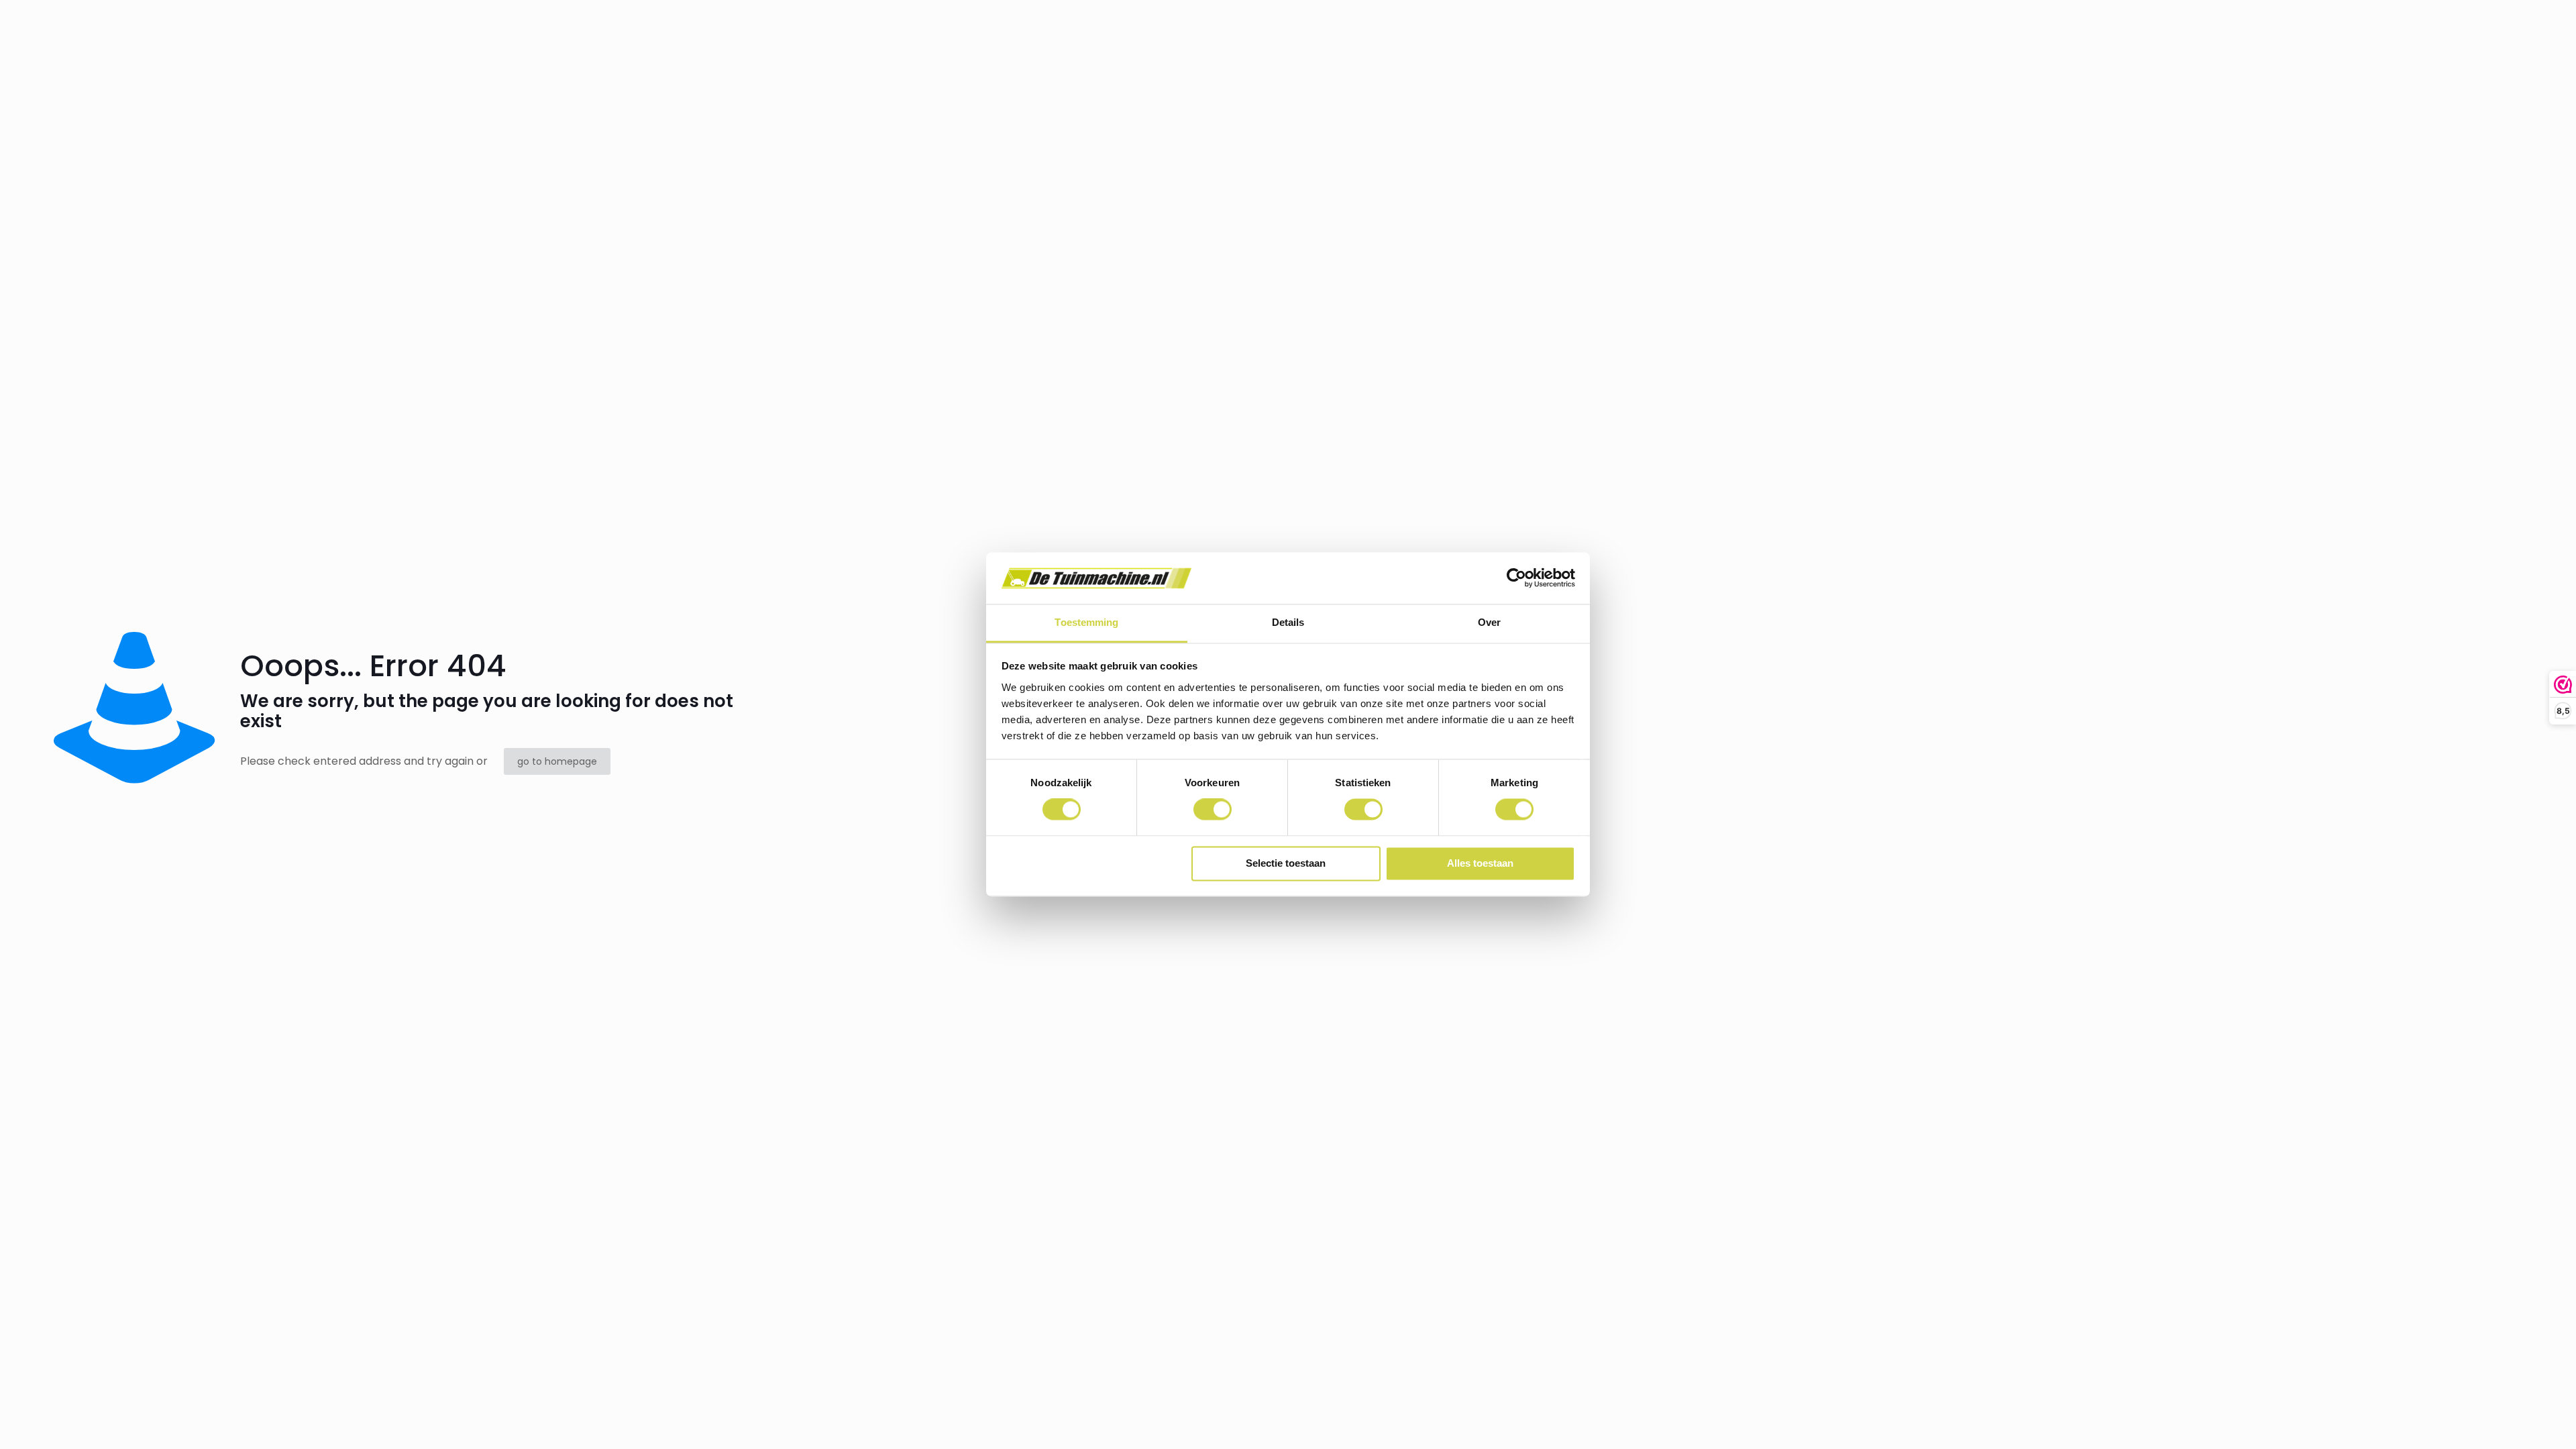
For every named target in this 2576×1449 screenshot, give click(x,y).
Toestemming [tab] (1086, 622)
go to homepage (557, 761)
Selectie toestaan (1286, 863)
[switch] (1213, 810)
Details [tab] (1288, 622)
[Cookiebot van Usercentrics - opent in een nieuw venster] (1516, 578)
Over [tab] (1489, 622)
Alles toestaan (1480, 863)
